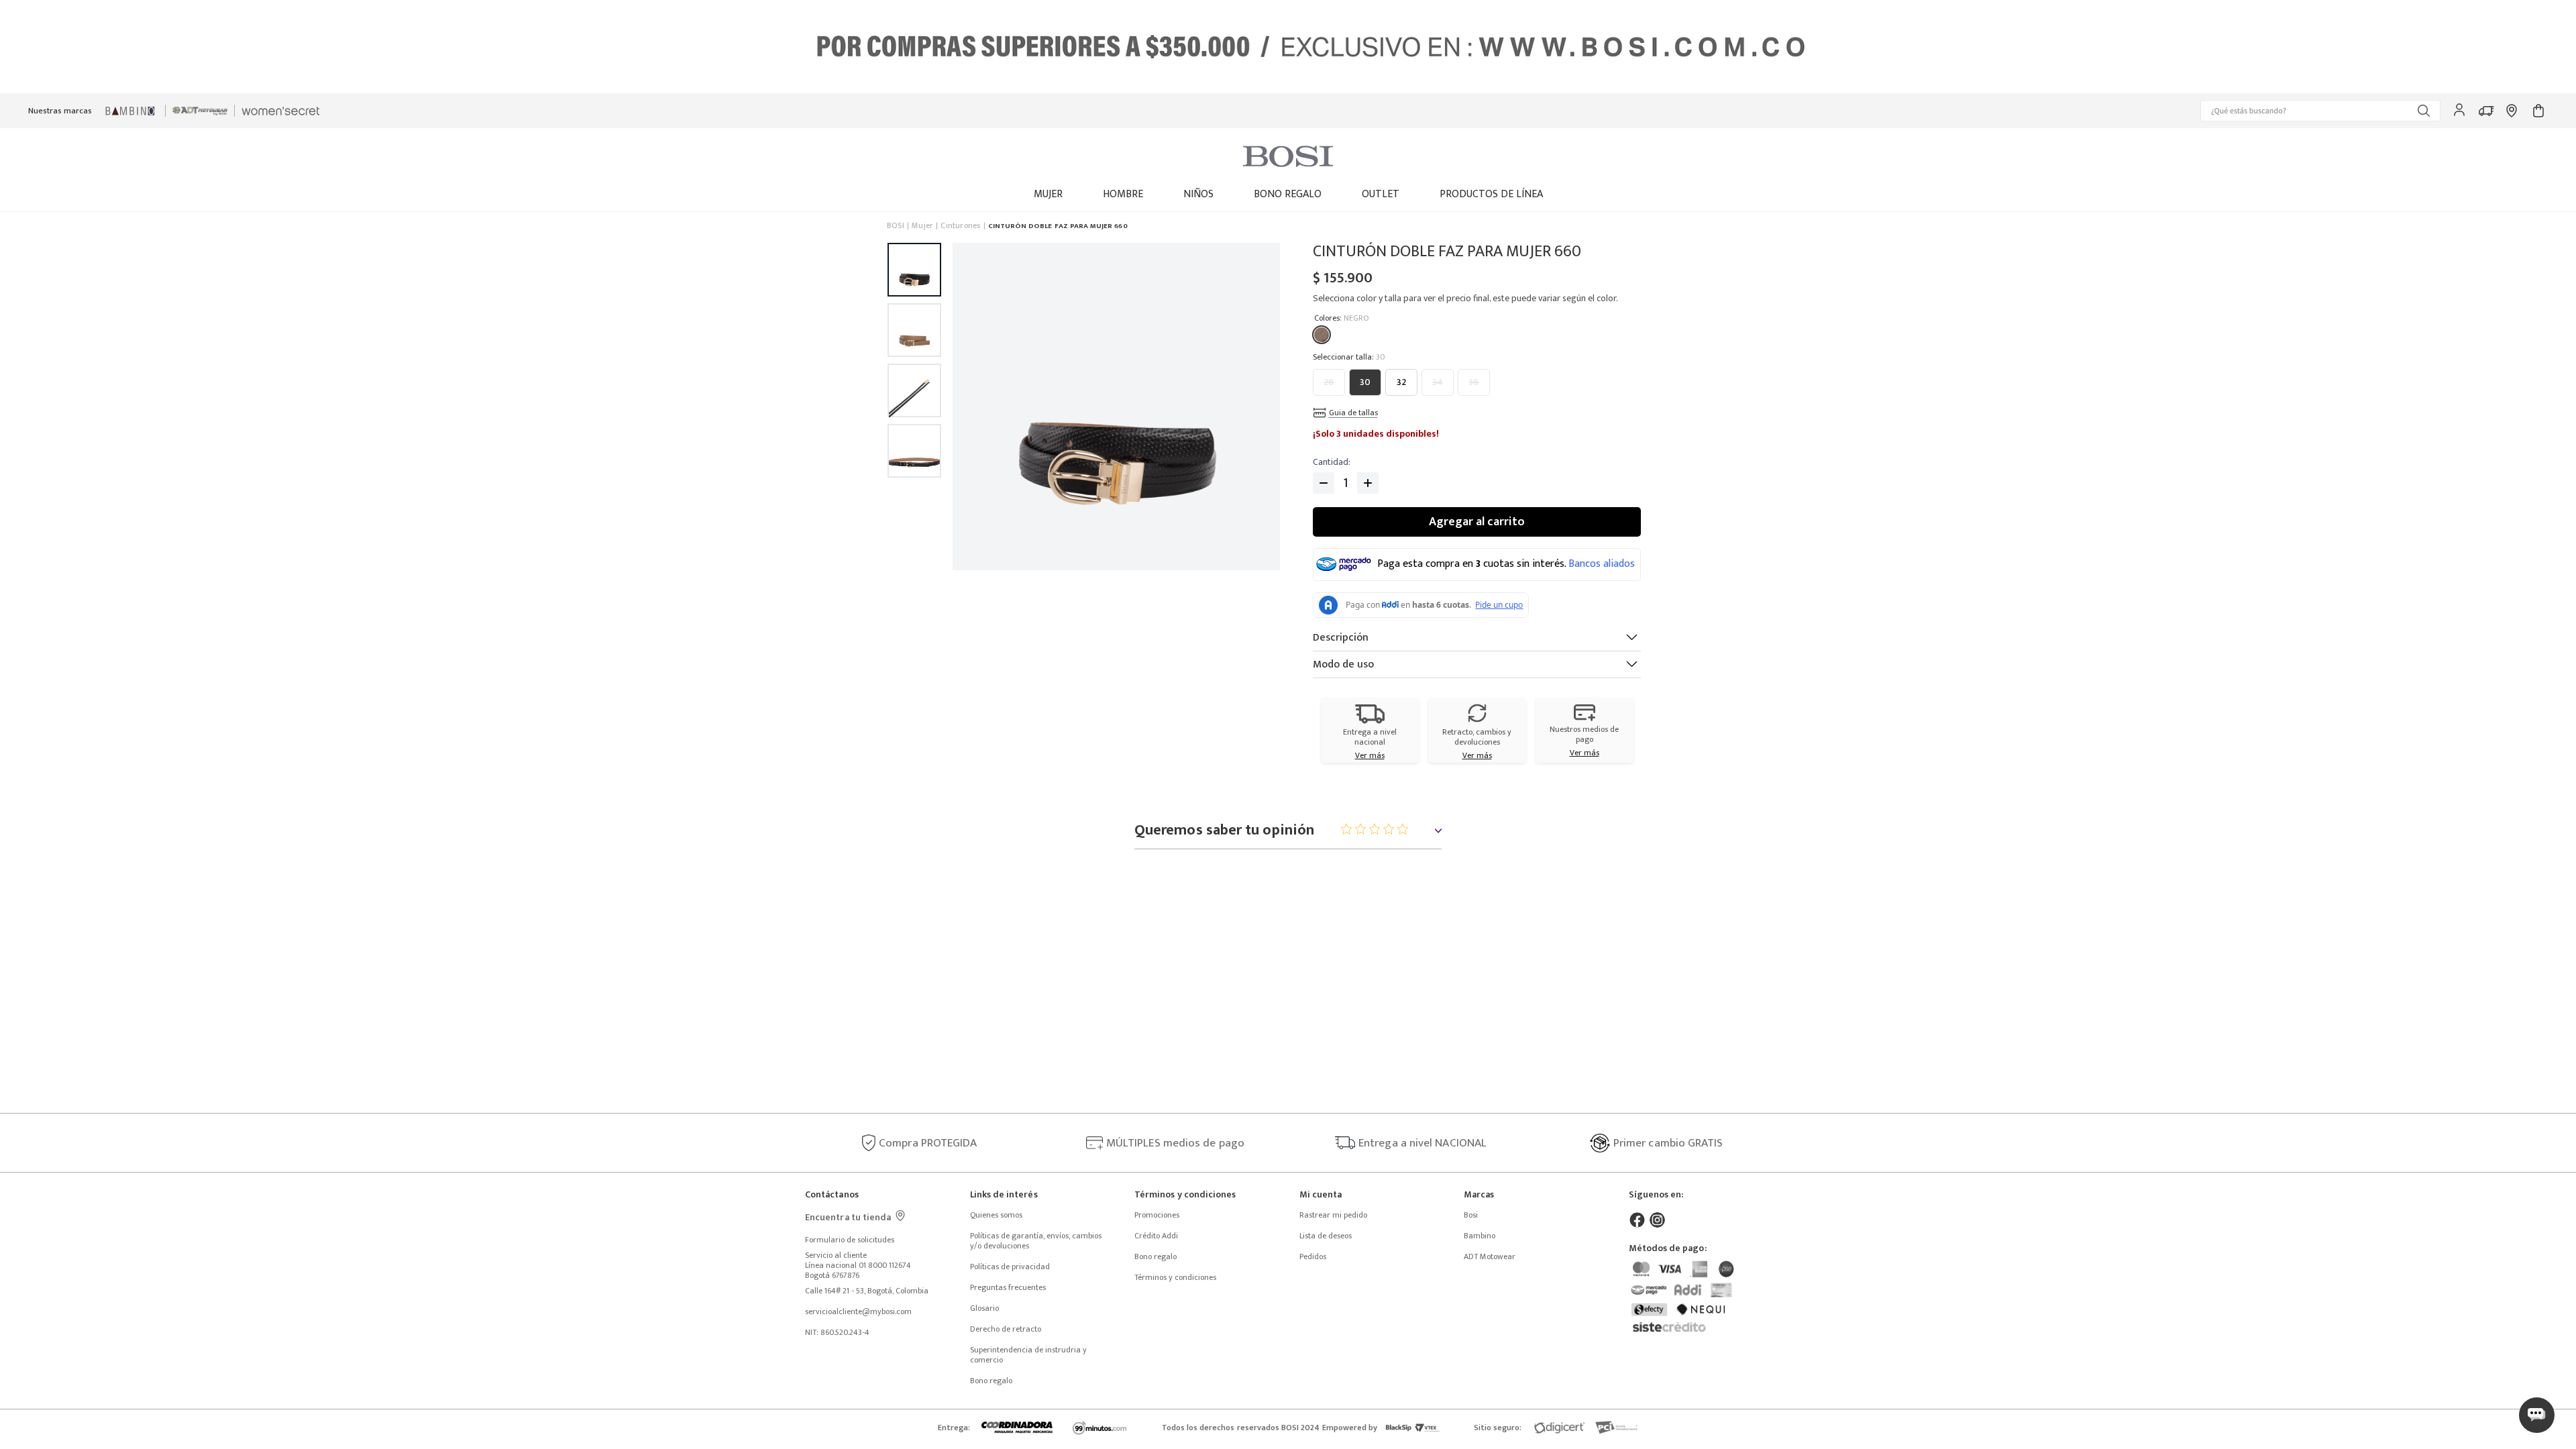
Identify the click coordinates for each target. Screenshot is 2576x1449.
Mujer (922, 226)
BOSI (896, 226)
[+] (1368, 483)
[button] (2320, 111)
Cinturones (960, 226)
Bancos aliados (1602, 564)
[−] (1324, 483)
